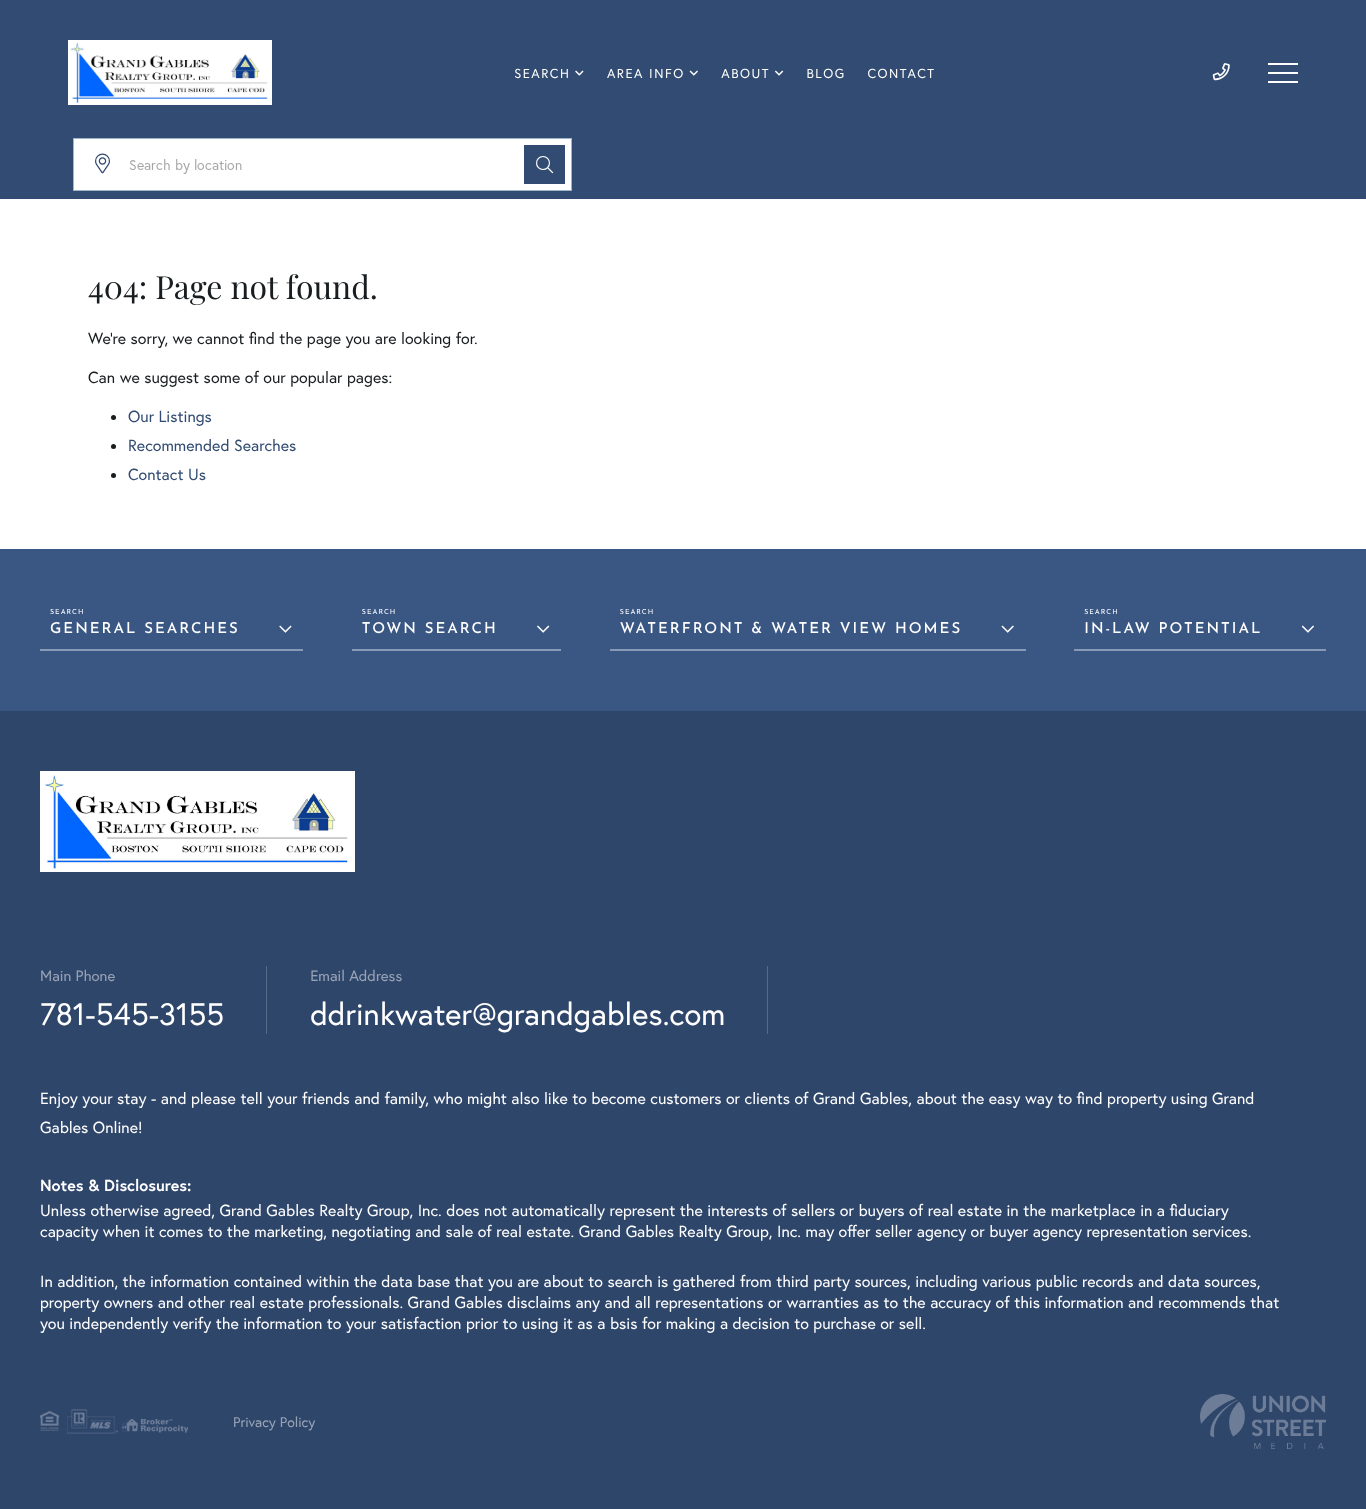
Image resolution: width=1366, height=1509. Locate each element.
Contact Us (167, 474)
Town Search (430, 629)
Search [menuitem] (542, 73)
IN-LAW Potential (1173, 629)
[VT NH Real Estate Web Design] (1263, 1421)
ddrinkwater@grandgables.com (517, 1013)
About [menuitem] (745, 73)
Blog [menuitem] (826, 73)
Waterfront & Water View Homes (791, 629)
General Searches (145, 629)
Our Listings (170, 416)
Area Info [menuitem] (646, 73)
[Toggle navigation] (1283, 73)
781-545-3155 (132, 1013)
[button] (544, 164)
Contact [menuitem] (901, 73)
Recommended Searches (212, 445)
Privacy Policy (274, 1421)
